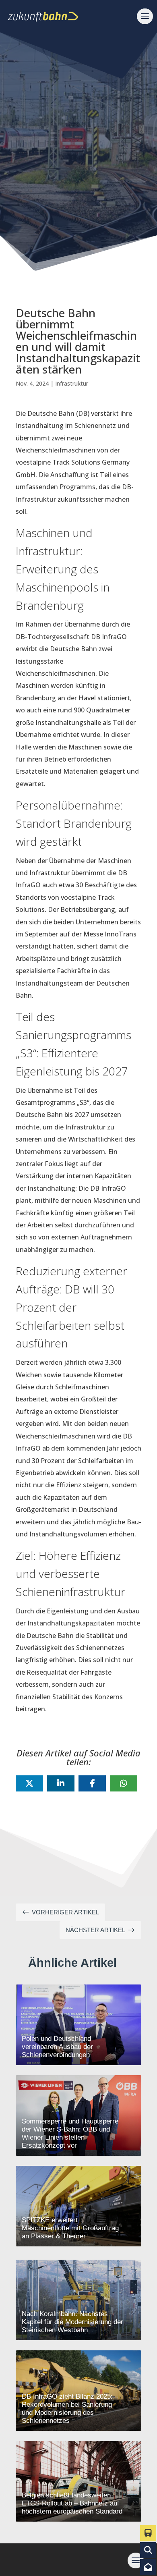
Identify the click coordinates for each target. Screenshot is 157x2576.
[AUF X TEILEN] (29, 1783)
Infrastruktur (72, 383)
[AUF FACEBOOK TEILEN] (92, 1783)
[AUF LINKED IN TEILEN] (61, 1783)
